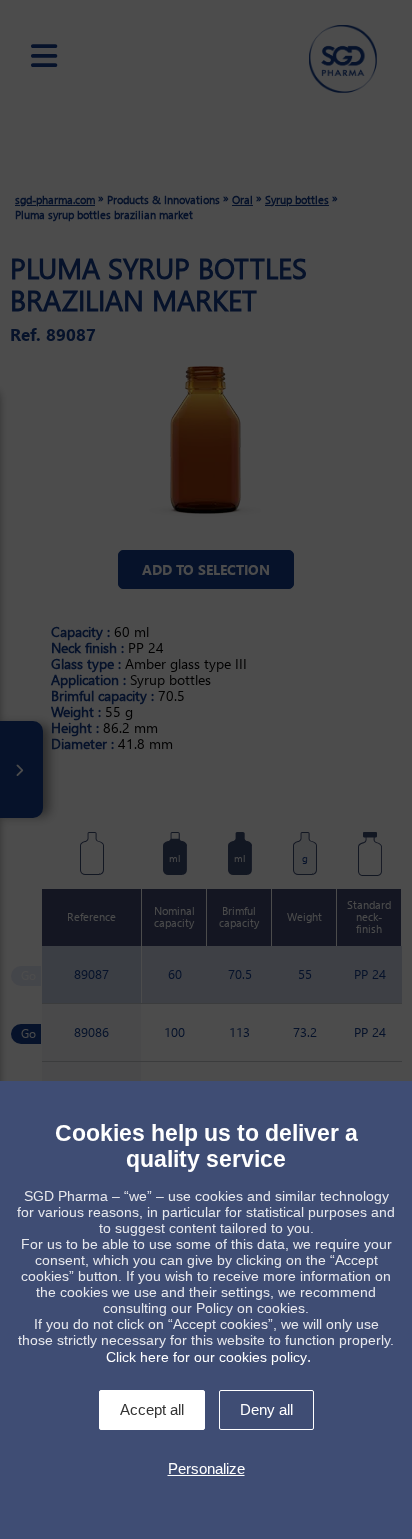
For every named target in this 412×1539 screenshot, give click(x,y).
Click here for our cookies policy (206, 1357)
